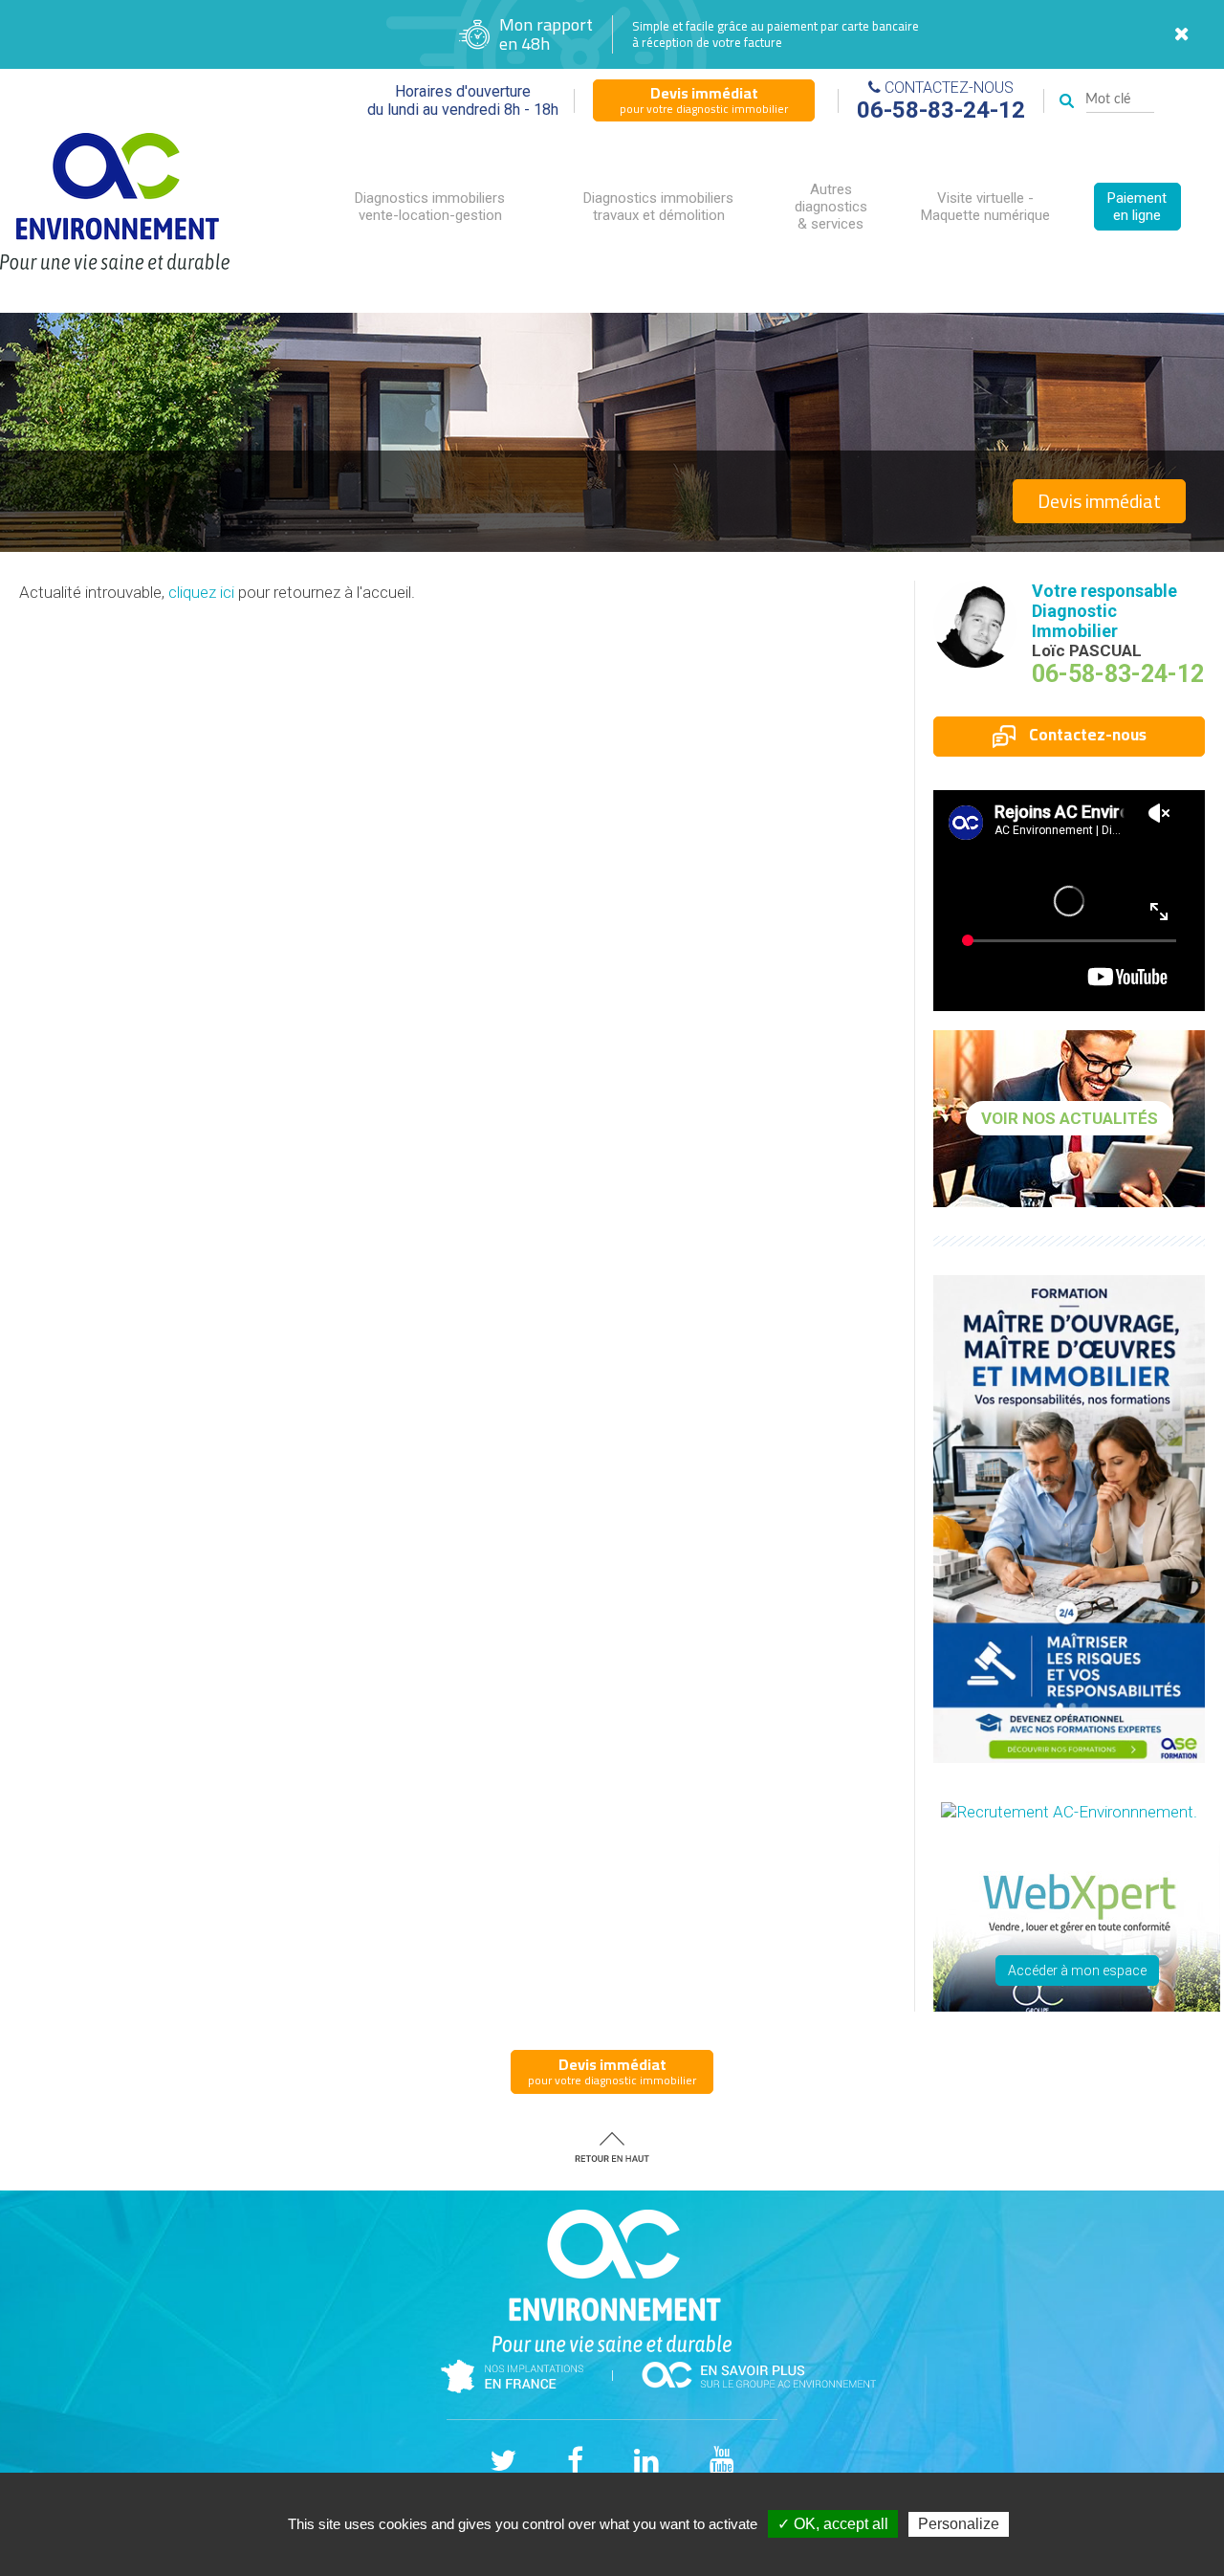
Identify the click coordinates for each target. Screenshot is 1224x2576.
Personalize (959, 2524)
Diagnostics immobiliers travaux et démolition (658, 207)
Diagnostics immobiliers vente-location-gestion (430, 207)
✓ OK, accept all (833, 2524)
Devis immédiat (1099, 501)
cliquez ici (201, 592)
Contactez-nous (1086, 735)
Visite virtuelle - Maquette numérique (985, 207)
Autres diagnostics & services (831, 207)
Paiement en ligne (1137, 207)
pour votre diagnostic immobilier (704, 99)
